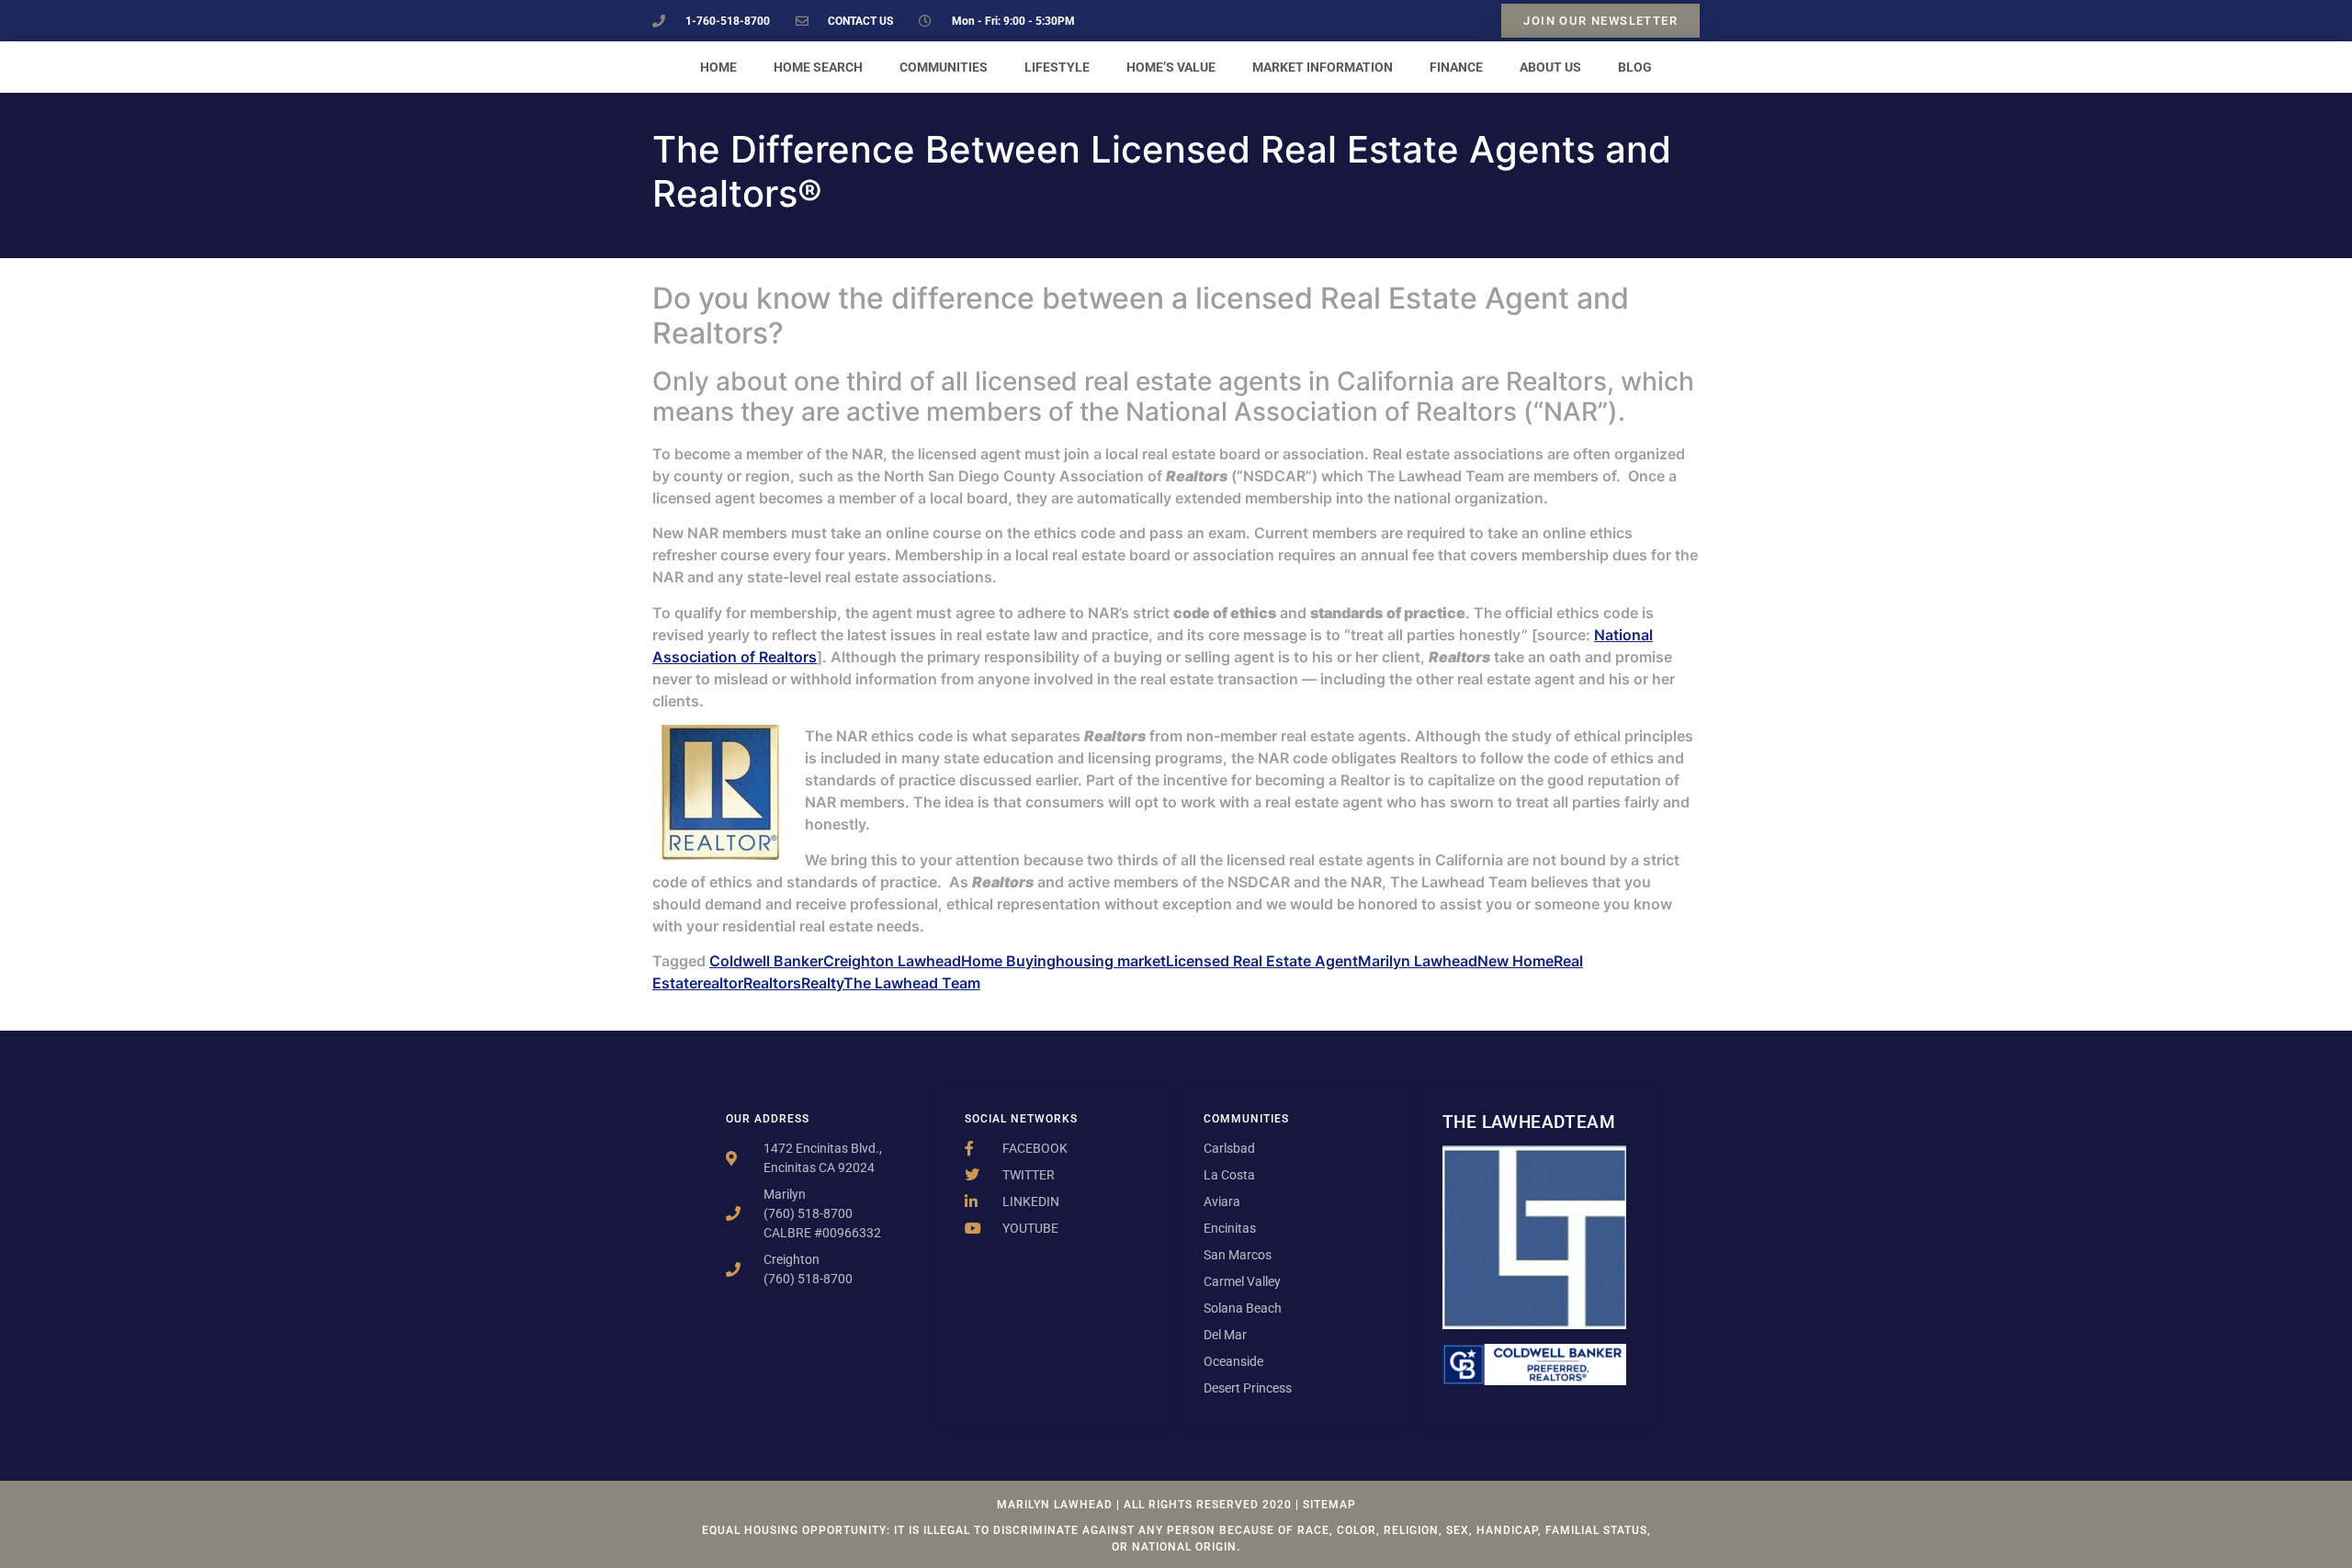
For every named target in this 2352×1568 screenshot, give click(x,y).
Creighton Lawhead (892, 961)
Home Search (818, 67)
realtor (720, 983)
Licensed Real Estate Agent (1262, 961)
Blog (1635, 67)
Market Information (1323, 67)
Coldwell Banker (766, 961)
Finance (1456, 67)
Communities (944, 67)
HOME (718, 67)
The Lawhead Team (912, 983)
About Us (1550, 67)
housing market (1111, 961)
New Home (1515, 961)
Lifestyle (1057, 67)
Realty (822, 983)
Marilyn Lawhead (1418, 961)
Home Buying (1008, 961)
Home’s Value (1171, 67)
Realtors (772, 983)
